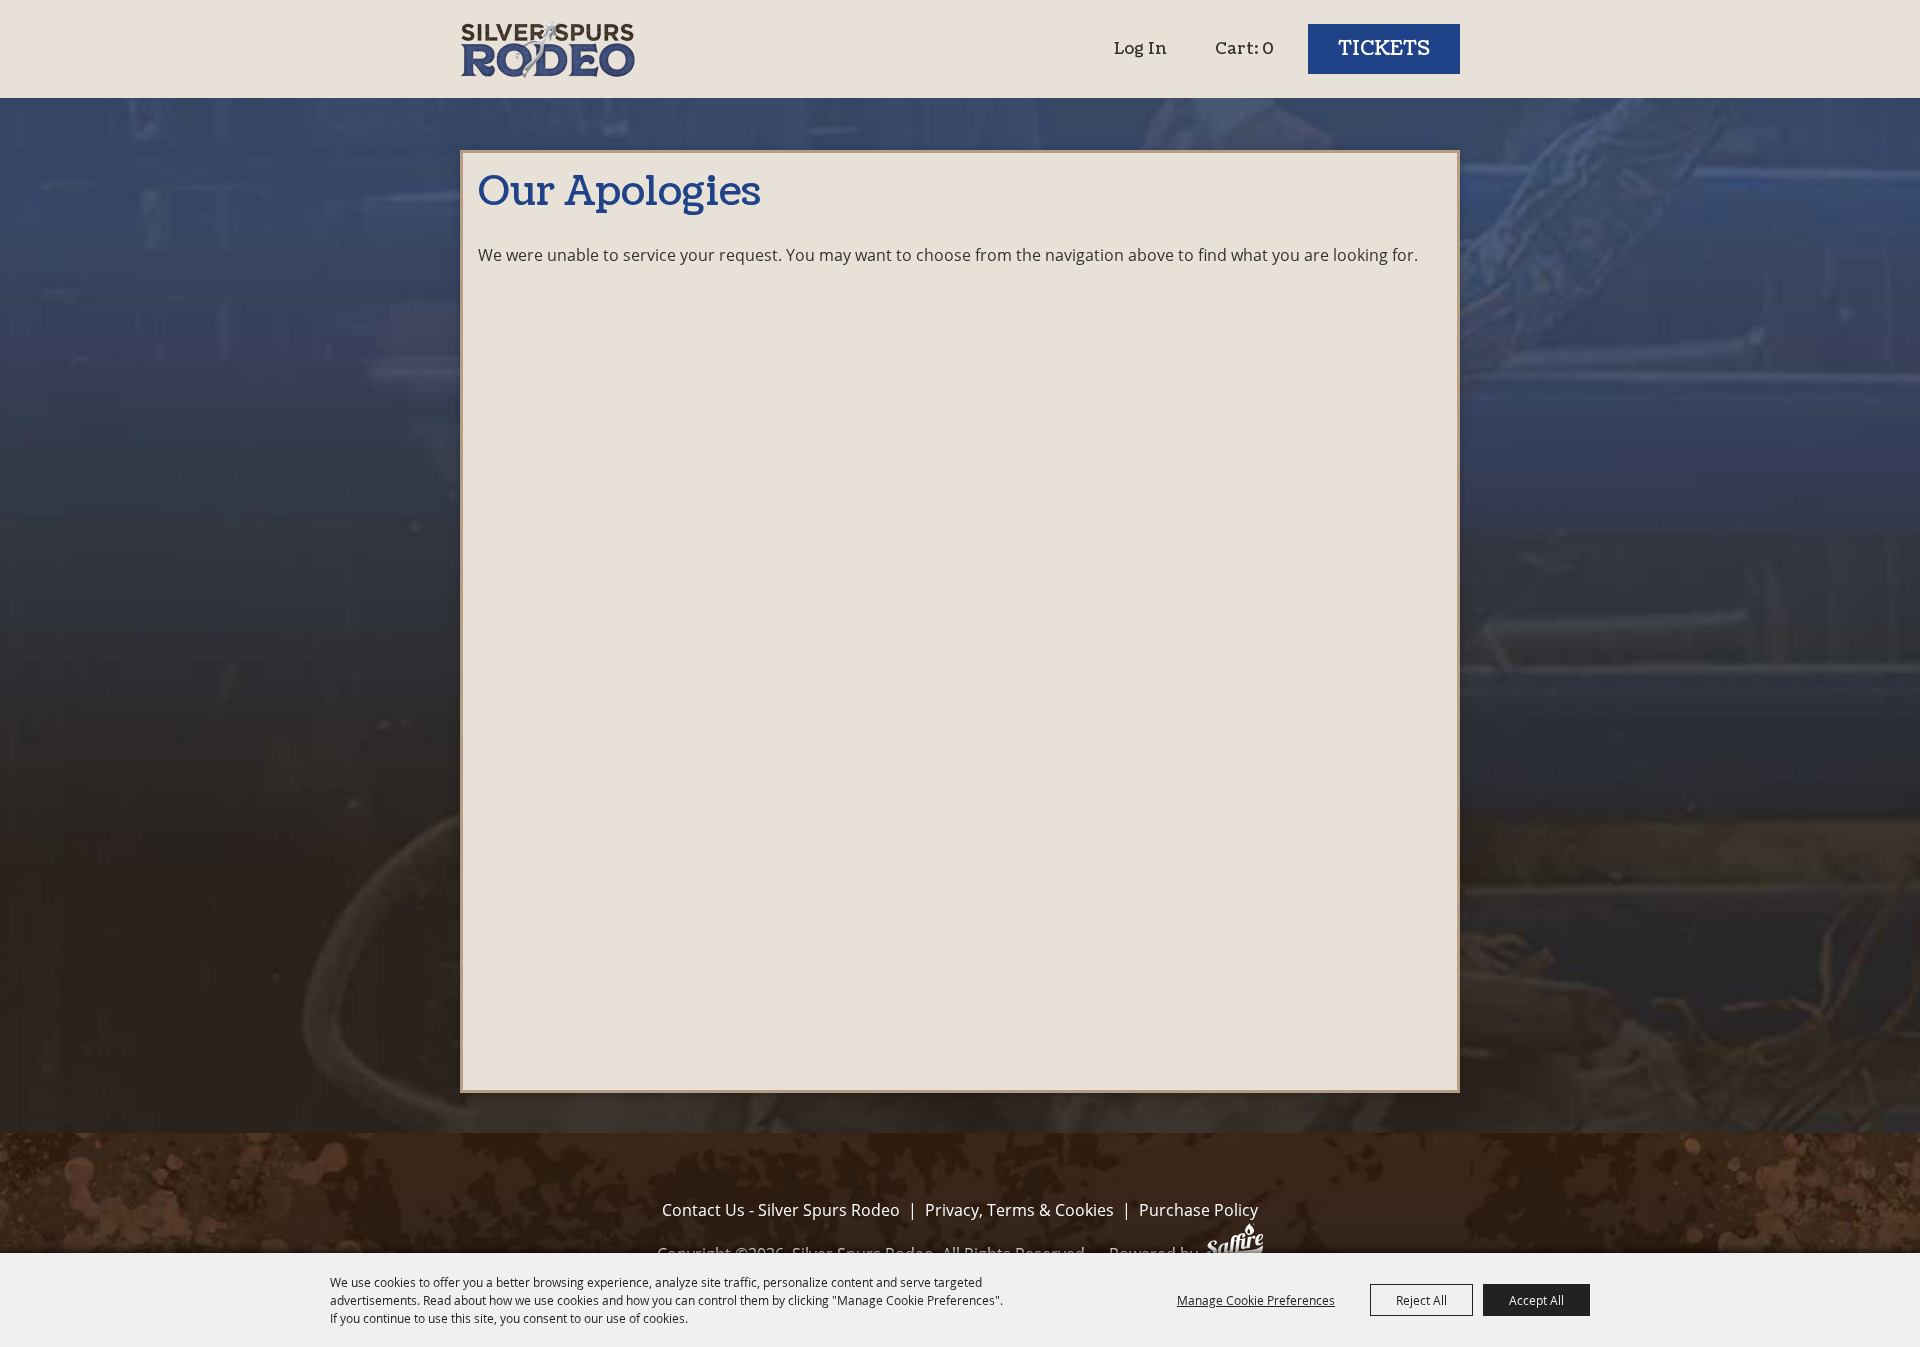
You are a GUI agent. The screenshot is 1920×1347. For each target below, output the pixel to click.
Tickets (1384, 49)
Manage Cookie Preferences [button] (1256, 1300)
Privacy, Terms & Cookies (1019, 1210)
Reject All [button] (1421, 1300)
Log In (1140, 49)
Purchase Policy (1198, 1210)
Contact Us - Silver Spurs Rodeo (781, 1210)
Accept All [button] (1536, 1300)
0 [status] (1268, 49)
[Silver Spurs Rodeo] (547, 49)
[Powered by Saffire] (1234, 1244)
